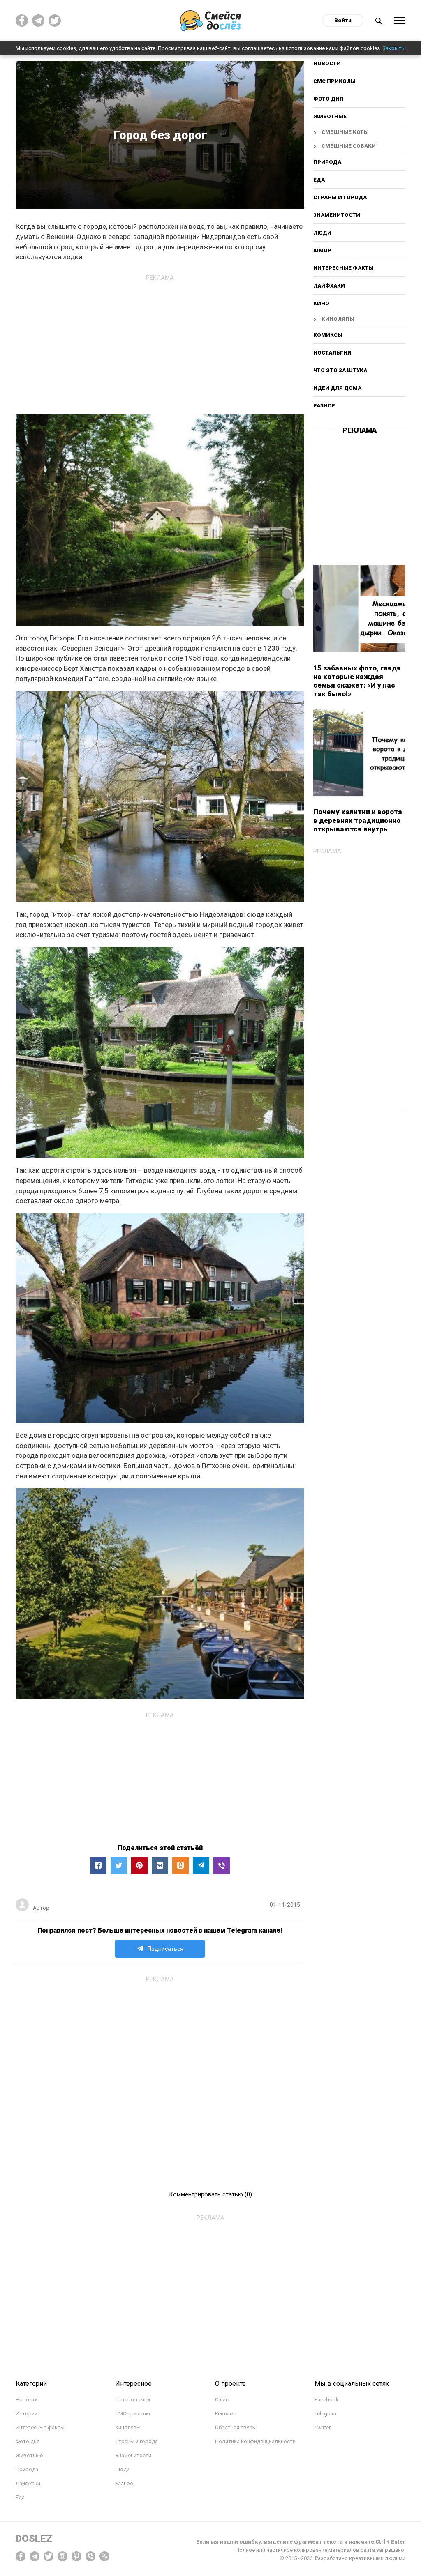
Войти (343, 20)
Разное (324, 406)
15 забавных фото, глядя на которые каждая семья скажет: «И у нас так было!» (357, 681)
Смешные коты (345, 132)
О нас (222, 2400)
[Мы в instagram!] (62, 2556)
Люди (322, 233)
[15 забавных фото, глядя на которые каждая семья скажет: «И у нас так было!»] (359, 608)
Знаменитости (337, 215)
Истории (27, 2414)
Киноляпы (338, 319)
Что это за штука (340, 370)
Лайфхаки (329, 286)
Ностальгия (332, 353)
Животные (330, 116)
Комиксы (328, 335)
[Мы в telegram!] (35, 2556)
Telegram (325, 2414)
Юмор (322, 250)
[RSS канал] (104, 2556)
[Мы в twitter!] (49, 2556)
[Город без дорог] (222, 1865)
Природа (327, 162)
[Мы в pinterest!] (76, 2556)
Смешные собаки (349, 146)
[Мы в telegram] (38, 21)
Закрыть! (394, 48)
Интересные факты (344, 268)
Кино (321, 303)
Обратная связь (235, 2428)
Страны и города (340, 197)
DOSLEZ (34, 2539)
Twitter (323, 2428)
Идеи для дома (337, 388)
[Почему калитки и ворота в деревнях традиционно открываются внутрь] (359, 753)
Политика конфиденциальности (255, 2441)
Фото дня (328, 99)
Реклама (226, 2414)
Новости (327, 64)
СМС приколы (334, 81)
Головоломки (133, 2400)
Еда (319, 180)
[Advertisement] (160, 342)
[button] (98, 1865)
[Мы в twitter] (55, 21)
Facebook (327, 2400)
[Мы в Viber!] (90, 2556)
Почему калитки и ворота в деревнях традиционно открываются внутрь (358, 820)
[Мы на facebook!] (22, 21)
